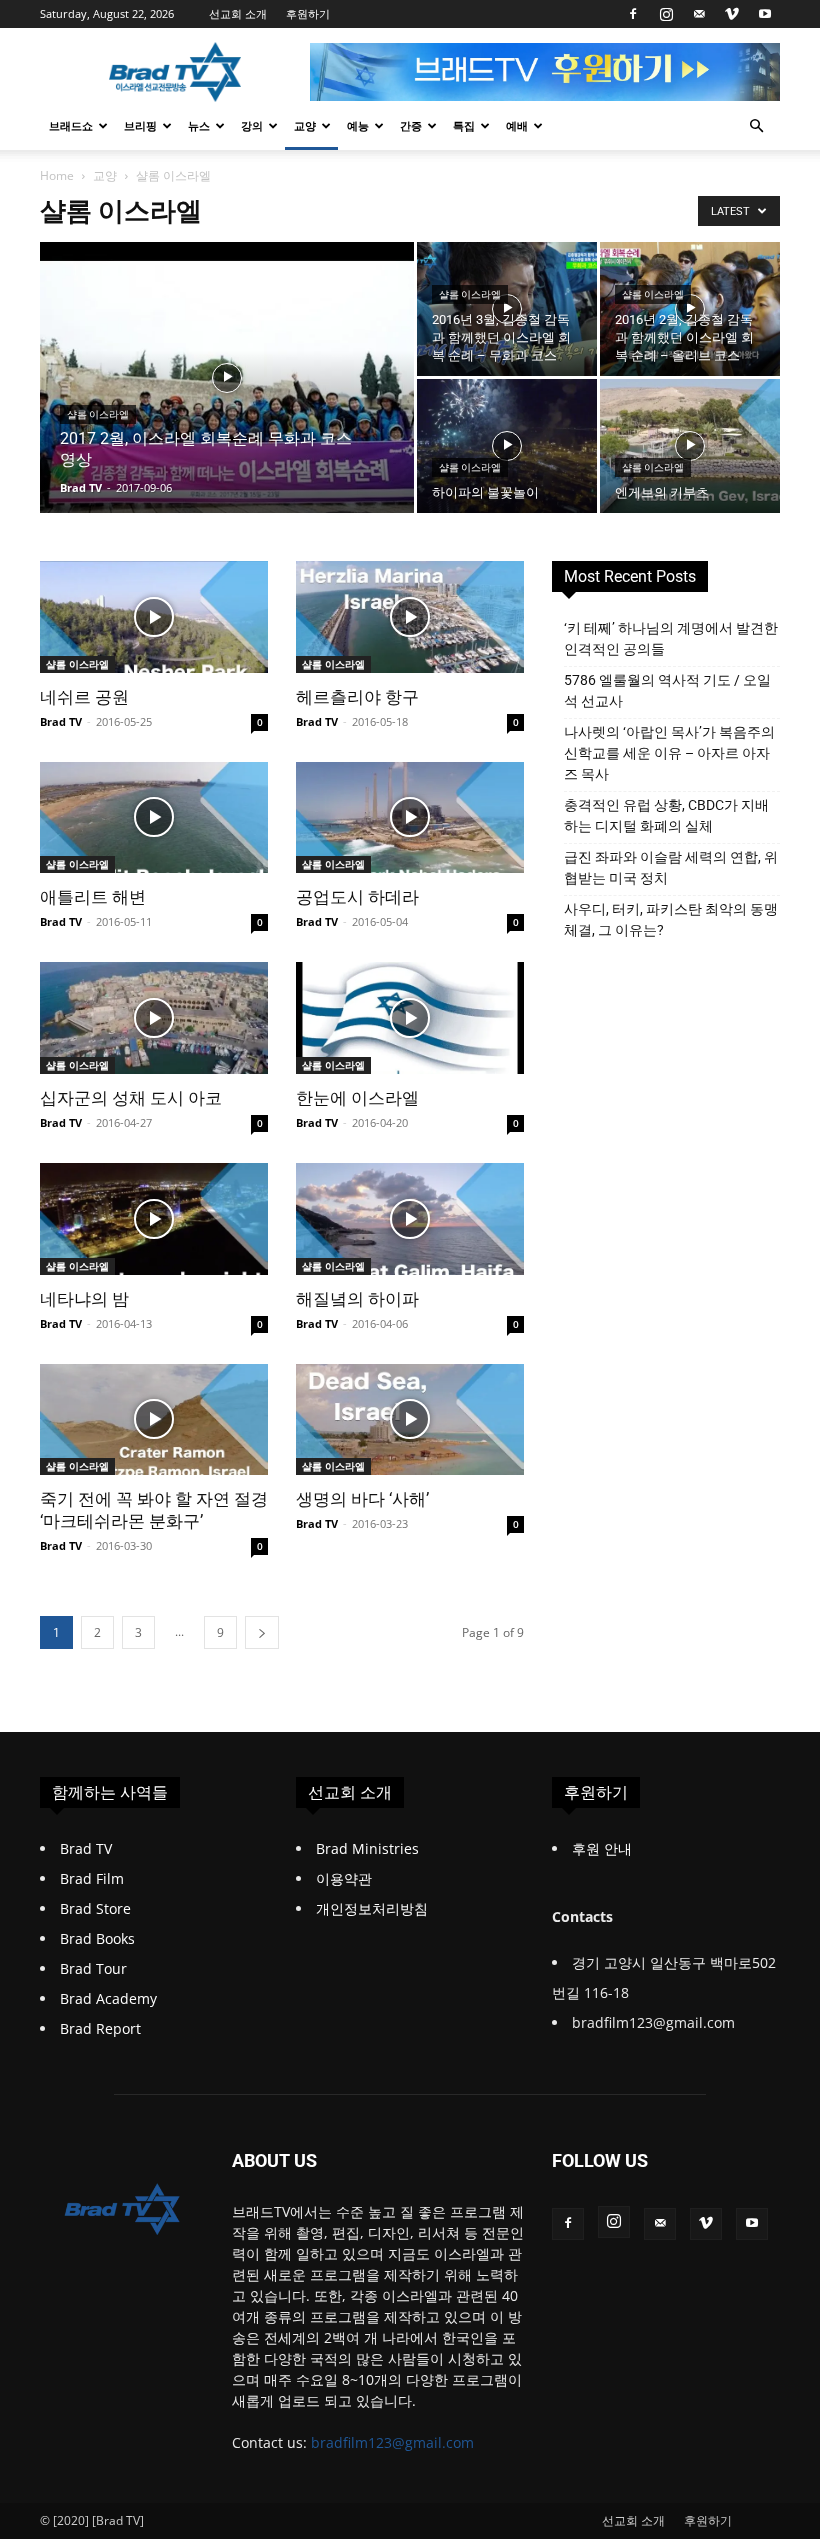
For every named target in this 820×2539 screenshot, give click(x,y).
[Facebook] (633, 14)
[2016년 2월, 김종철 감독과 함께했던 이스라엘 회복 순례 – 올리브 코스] (690, 309)
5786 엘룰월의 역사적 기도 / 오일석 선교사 (667, 690)
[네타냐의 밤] (154, 1219)
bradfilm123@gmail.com (392, 2442)
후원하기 (308, 13)
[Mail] (699, 14)
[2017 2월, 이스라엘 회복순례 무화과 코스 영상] (227, 404)
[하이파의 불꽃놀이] (507, 446)
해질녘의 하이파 (357, 1299)
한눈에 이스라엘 (357, 1098)
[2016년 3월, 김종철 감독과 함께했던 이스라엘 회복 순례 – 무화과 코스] (507, 309)
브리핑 (140, 125)
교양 (305, 125)
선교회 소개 (238, 13)
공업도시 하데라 (357, 897)
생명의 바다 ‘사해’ (362, 1499)
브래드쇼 (71, 125)
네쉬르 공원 (84, 697)
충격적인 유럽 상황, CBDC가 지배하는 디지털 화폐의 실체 (666, 815)
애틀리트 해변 (93, 897)
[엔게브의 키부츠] (690, 446)
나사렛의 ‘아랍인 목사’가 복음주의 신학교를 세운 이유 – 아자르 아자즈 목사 (669, 753)
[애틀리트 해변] (154, 818)
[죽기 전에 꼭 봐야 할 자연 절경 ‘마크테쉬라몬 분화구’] (154, 1420)
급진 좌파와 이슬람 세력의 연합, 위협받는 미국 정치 (671, 867)
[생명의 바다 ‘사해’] (410, 1420)
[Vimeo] (732, 14)
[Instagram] (666, 14)
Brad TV (81, 487)
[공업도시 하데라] (410, 818)
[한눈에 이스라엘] (410, 1018)
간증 (411, 125)
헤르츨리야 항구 (357, 697)
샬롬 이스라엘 (98, 414)
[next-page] (262, 1632)
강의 (252, 125)
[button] (756, 126)
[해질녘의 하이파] (410, 1219)
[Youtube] (765, 14)
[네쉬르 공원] (154, 617)
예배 (517, 125)
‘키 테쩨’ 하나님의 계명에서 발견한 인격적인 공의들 (671, 638)
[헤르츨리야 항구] (410, 617)
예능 (358, 125)
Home (57, 175)
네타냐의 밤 (84, 1299)
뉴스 (199, 125)
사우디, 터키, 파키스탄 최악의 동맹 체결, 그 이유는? (671, 919)
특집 (464, 125)
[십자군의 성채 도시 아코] (154, 1018)
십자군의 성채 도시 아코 (131, 1098)
